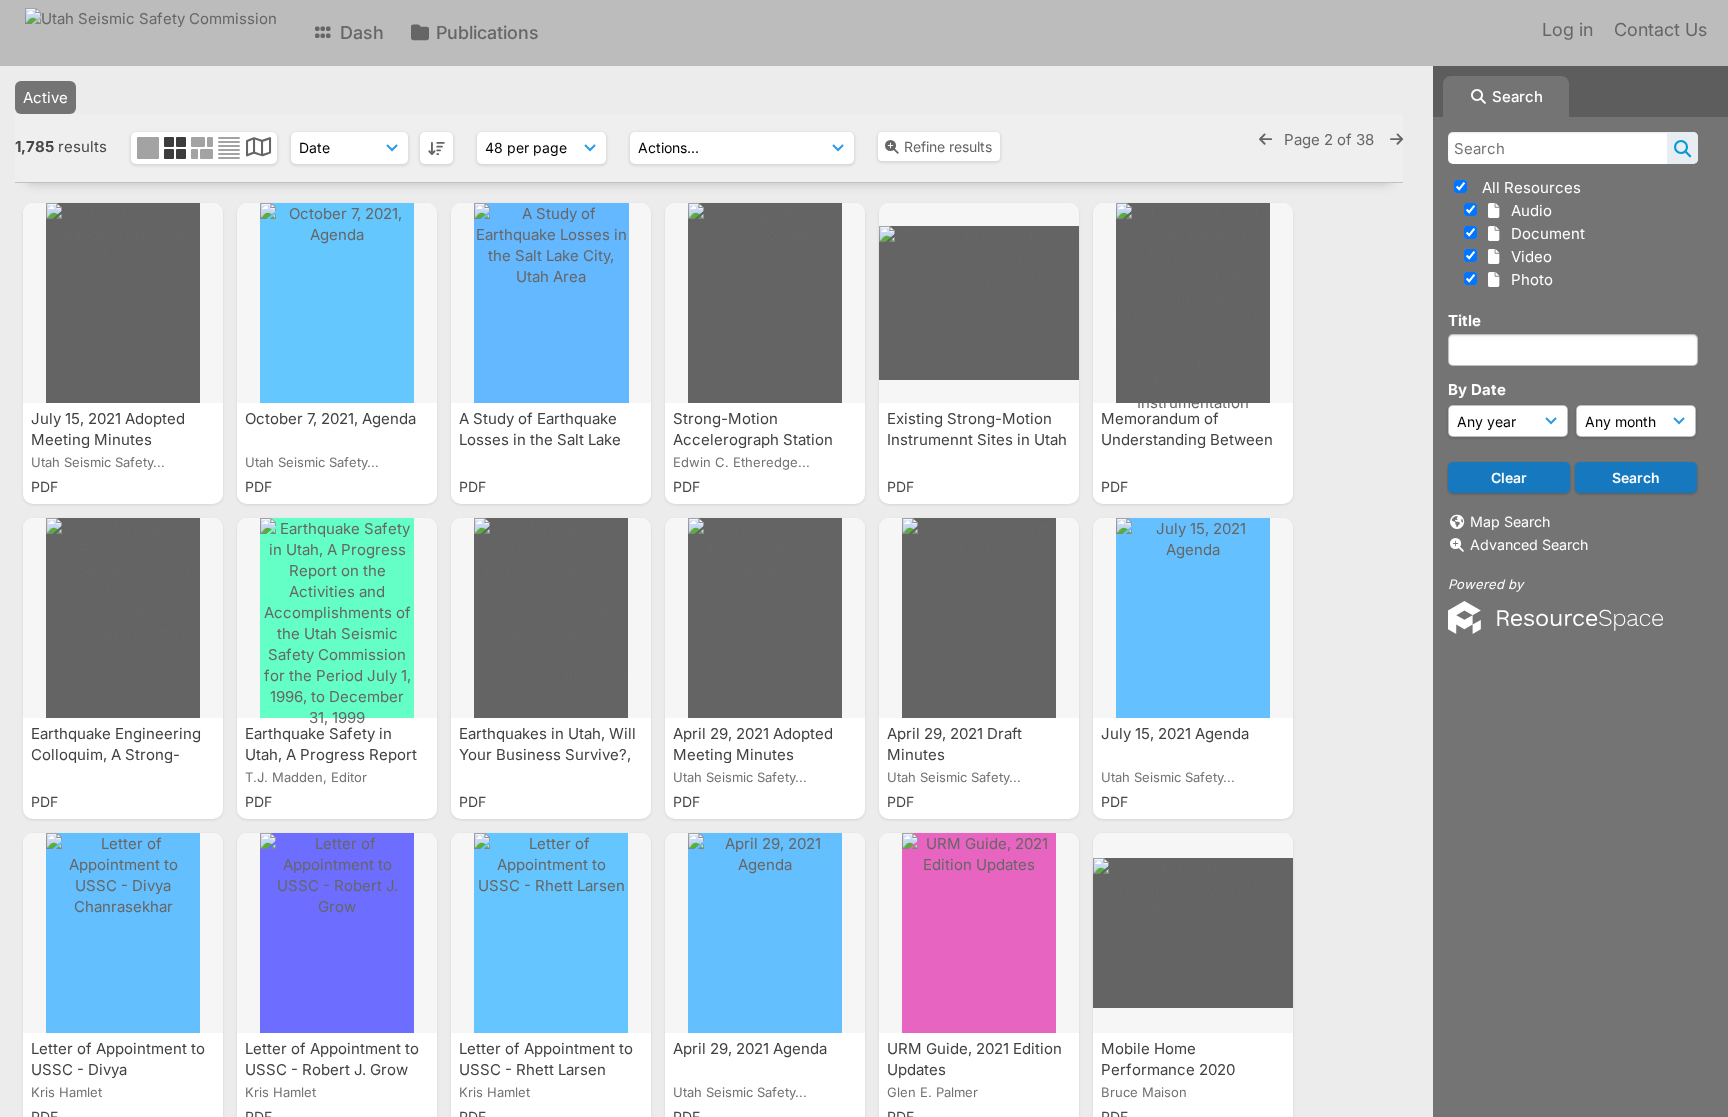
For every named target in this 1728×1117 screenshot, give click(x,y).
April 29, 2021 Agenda (752, 1048)
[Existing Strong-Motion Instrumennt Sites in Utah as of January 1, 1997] (979, 303)
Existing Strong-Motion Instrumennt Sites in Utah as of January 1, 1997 (977, 439)
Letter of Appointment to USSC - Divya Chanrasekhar (118, 1069)
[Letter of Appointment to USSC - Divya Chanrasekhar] (123, 933)
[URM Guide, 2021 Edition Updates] (979, 933)
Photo (1528, 279)
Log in (1567, 29)
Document (1544, 233)
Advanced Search (1529, 544)
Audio (1527, 210)
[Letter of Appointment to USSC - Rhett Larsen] (551, 933)
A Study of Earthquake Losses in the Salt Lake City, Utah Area (540, 439)
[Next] (1396, 139)
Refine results (948, 146)
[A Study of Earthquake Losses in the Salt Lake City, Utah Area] (551, 303)
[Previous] (1265, 139)
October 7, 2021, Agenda (332, 418)
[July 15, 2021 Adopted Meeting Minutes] (123, 303)
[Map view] (258, 149)
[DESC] (436, 148)
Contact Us (1660, 29)
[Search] (1682, 148)
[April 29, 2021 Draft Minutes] (979, 618)
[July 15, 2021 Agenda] (1193, 618)
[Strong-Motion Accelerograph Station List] (765, 303)
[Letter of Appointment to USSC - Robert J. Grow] (337, 933)
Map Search (1510, 521)
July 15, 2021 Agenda (1177, 733)
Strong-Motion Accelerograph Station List (753, 439)
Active (45, 97)
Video (1527, 256)
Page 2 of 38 (1331, 139)
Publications (485, 32)
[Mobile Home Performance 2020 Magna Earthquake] (1193, 933)
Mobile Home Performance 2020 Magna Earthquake (1169, 1069)
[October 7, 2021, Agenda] (337, 303)
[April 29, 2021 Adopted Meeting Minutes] (765, 618)
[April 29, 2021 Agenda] (765, 933)
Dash (359, 32)
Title (1464, 320)
